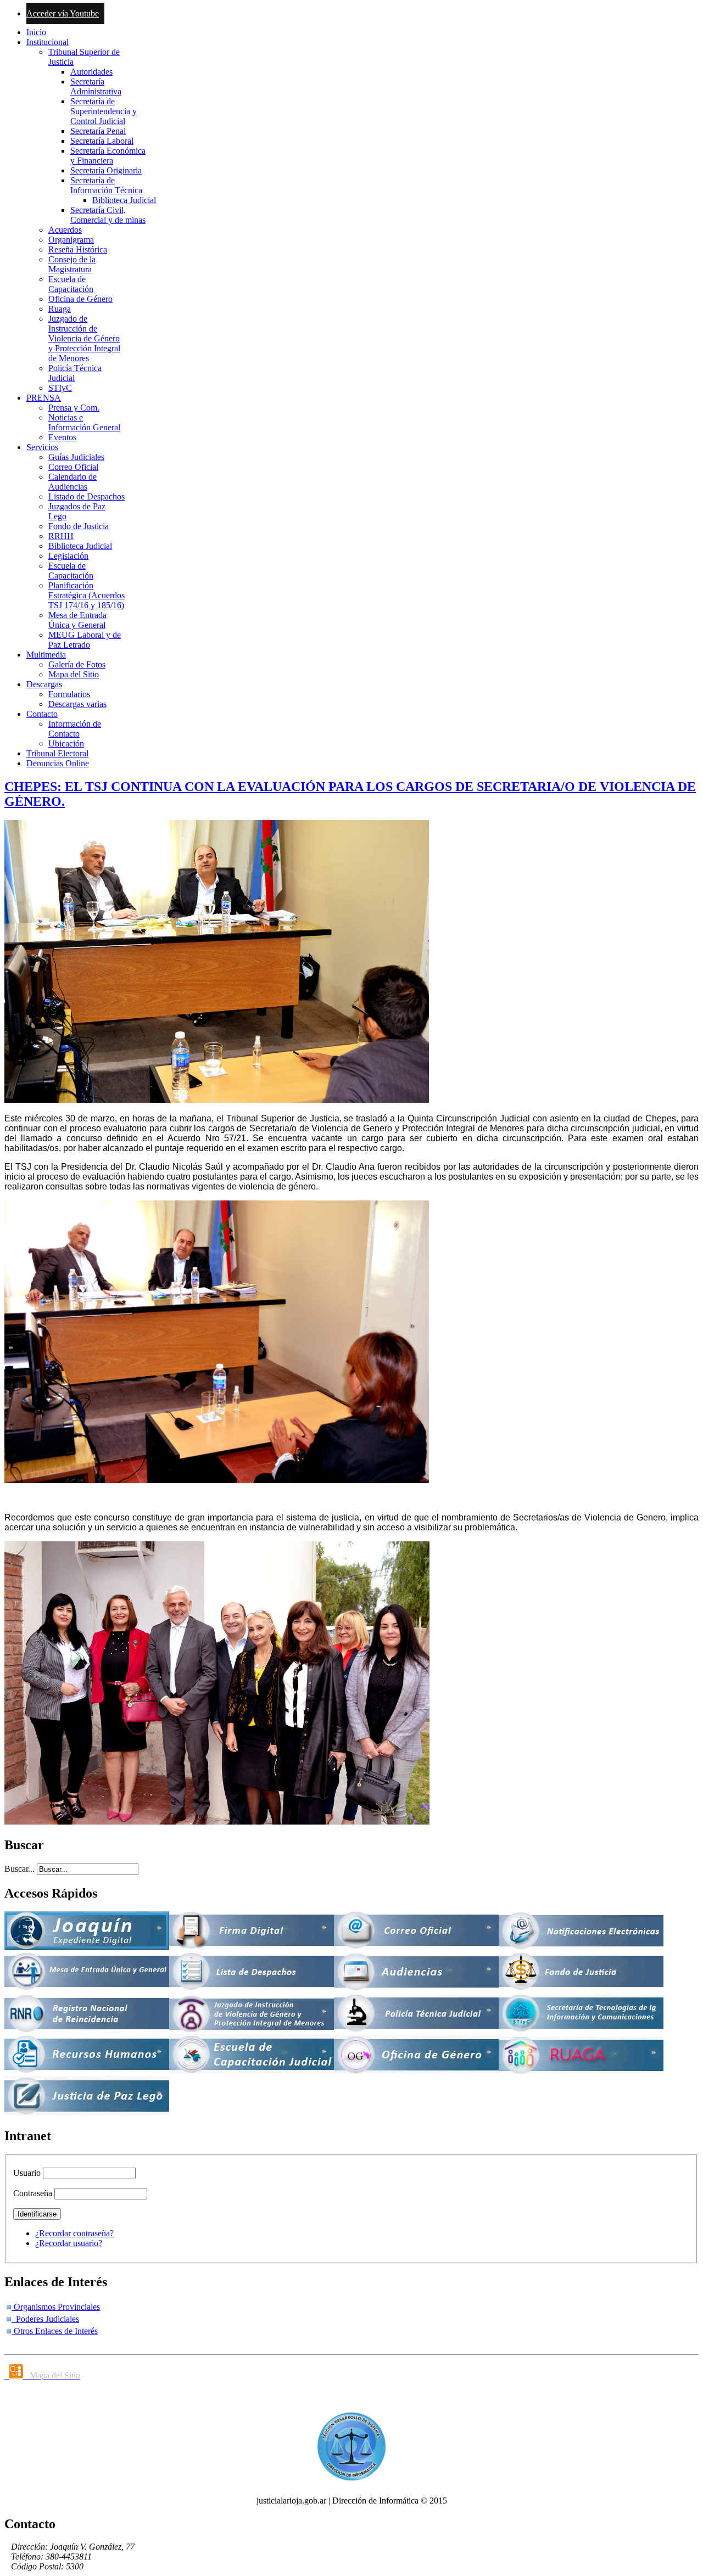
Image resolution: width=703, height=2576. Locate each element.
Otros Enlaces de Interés (55, 2331)
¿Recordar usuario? (69, 2243)
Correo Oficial (73, 467)
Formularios (69, 694)
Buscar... (19, 1869)
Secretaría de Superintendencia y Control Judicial (104, 111)
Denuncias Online (58, 763)
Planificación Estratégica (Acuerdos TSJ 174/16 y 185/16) (87, 595)
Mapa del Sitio (74, 674)
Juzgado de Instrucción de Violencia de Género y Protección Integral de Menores (84, 338)
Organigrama (71, 240)
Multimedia (46, 655)
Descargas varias (77, 704)
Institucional (48, 42)
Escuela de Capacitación (71, 284)
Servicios (42, 447)
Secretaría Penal (98, 131)
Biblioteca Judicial (124, 200)
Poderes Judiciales (45, 2319)
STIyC (60, 388)
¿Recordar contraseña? (74, 2233)
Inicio (36, 32)
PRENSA (44, 398)
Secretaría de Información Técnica (106, 185)
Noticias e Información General (84, 422)
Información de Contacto (75, 729)
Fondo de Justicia (79, 526)
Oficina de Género (80, 299)
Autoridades (91, 72)
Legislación (68, 556)
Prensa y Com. (74, 408)
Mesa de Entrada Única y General (77, 620)
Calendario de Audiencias (72, 482)
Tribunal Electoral (57, 753)
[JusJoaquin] (87, 1947)
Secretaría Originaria (106, 170)
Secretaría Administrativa (96, 86)
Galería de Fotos (77, 664)
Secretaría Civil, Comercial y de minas (108, 215)
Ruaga (60, 309)
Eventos (62, 437)
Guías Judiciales (76, 457)
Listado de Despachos (87, 496)
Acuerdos (65, 230)
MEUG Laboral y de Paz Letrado (85, 640)
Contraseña (33, 2193)
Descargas (44, 684)
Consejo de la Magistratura (72, 264)
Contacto (42, 714)
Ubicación (66, 743)
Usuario (27, 2173)
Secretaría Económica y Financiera (108, 156)
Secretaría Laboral (102, 141)
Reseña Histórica (78, 249)
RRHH (61, 536)
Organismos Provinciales (56, 2307)
